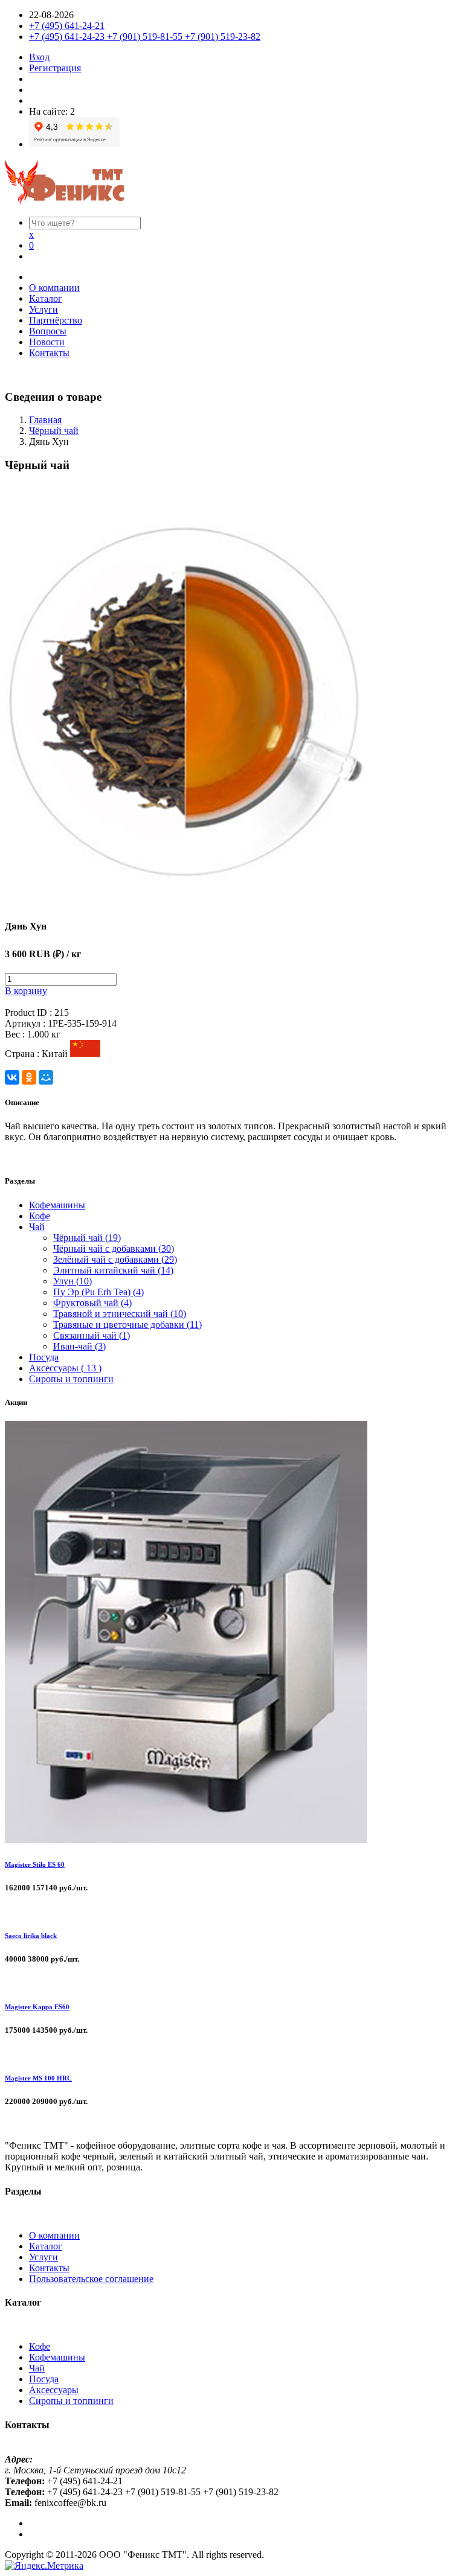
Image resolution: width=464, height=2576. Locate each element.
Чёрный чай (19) (87, 1238)
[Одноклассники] (29, 1077)
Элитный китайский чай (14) (113, 1270)
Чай (37, 1227)
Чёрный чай (54, 431)
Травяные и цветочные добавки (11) (127, 1325)
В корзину (26, 991)
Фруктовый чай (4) (92, 1303)
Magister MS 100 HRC (38, 2078)
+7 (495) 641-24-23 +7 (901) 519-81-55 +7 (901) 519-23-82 (145, 37)
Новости (47, 342)
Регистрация (55, 68)
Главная (45, 420)
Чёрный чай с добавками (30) (114, 1248)
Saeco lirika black (31, 1936)
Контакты (49, 353)
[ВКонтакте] (12, 1077)
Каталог (46, 298)
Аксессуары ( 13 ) (65, 1368)
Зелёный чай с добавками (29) (115, 1259)
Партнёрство (56, 320)
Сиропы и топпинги (71, 1379)
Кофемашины (57, 1205)
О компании (54, 288)
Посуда (44, 1357)
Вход (39, 57)
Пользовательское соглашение (91, 2279)
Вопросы (48, 331)
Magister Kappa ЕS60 (37, 2007)
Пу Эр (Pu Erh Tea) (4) (98, 1292)
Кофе (40, 1216)
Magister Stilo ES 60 (35, 1864)
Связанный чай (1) (92, 1335)
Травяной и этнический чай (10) (120, 1314)
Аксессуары (54, 2390)
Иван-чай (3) (79, 1346)
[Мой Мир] (46, 1077)
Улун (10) (72, 1281)
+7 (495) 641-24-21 (67, 26)
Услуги (43, 309)
